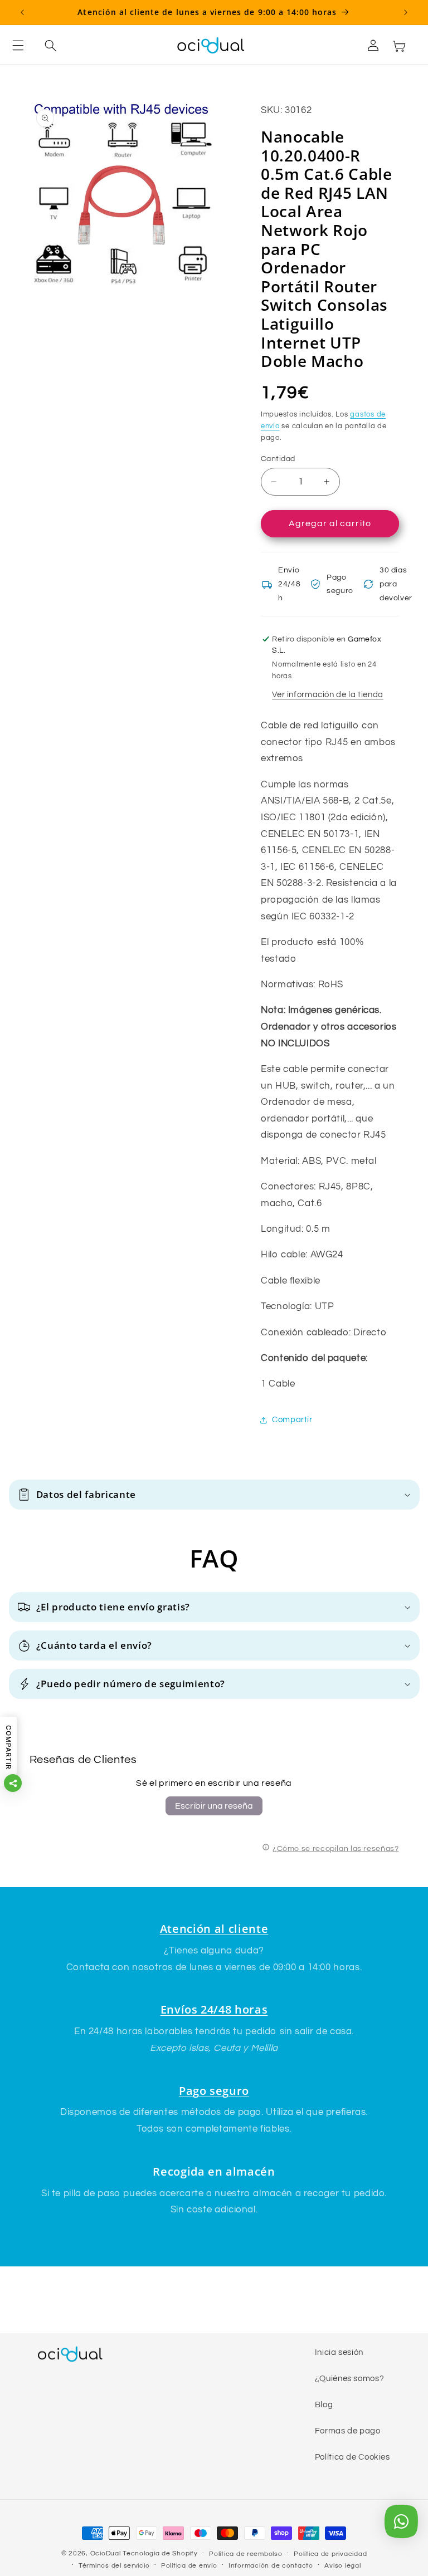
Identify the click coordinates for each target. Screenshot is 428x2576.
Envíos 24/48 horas (214, 2009)
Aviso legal (342, 2566)
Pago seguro (214, 2091)
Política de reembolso (245, 2554)
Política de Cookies (352, 2457)
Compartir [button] (292, 1420)
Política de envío (189, 2566)
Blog (324, 2405)
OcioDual (106, 2553)
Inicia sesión (339, 2352)
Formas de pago (348, 2431)
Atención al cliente (214, 1929)
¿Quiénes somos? (349, 2379)
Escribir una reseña (214, 1806)
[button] (25, 46)
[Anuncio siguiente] (406, 12)
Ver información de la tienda (328, 695)
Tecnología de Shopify (160, 2553)
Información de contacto (271, 2566)
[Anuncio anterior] (22, 12)
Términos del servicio (114, 2566)
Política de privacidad (330, 2554)
